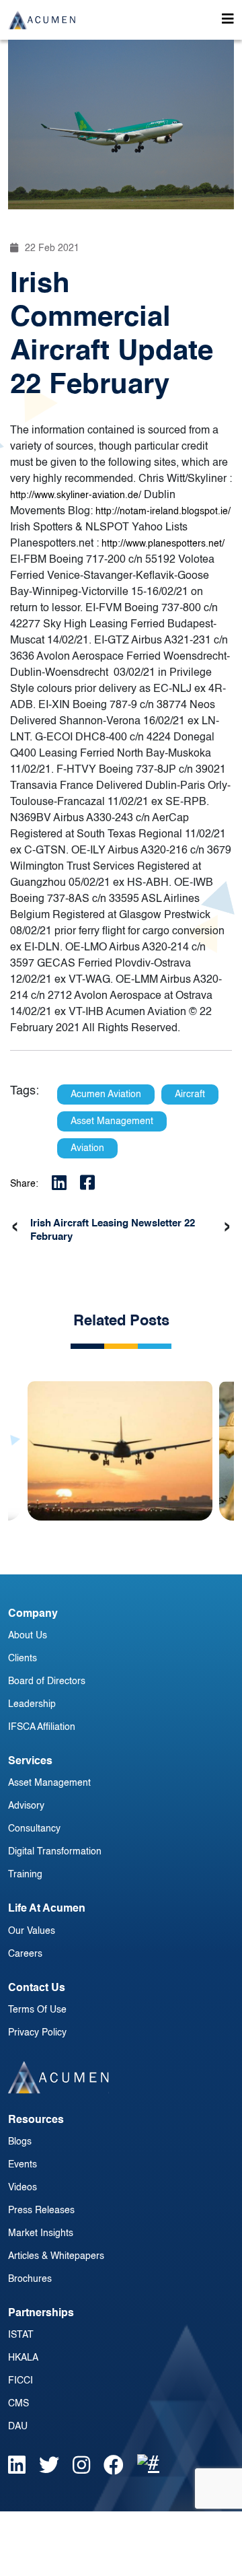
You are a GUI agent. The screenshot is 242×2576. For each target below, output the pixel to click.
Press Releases (41, 2211)
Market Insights (41, 2233)
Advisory (26, 1806)
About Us (28, 1636)
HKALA (23, 2358)
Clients (23, 1659)
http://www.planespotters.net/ (163, 544)
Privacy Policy (37, 2033)
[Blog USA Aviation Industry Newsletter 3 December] (120, 1441)
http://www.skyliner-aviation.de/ (76, 495)
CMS (18, 2404)
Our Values (32, 1931)
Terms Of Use (37, 2010)
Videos (23, 2188)
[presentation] (15, 1227)
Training (25, 1875)
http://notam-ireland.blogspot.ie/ (163, 512)
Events (23, 2165)
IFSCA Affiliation (42, 1727)
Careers (25, 1954)
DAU (18, 2427)
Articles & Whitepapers (56, 2256)
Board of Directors (47, 1681)
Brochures (30, 2279)
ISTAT (21, 2335)
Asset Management (49, 1783)
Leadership (32, 1704)
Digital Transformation (55, 1852)
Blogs (20, 2142)
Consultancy (34, 1829)
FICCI (21, 2381)
